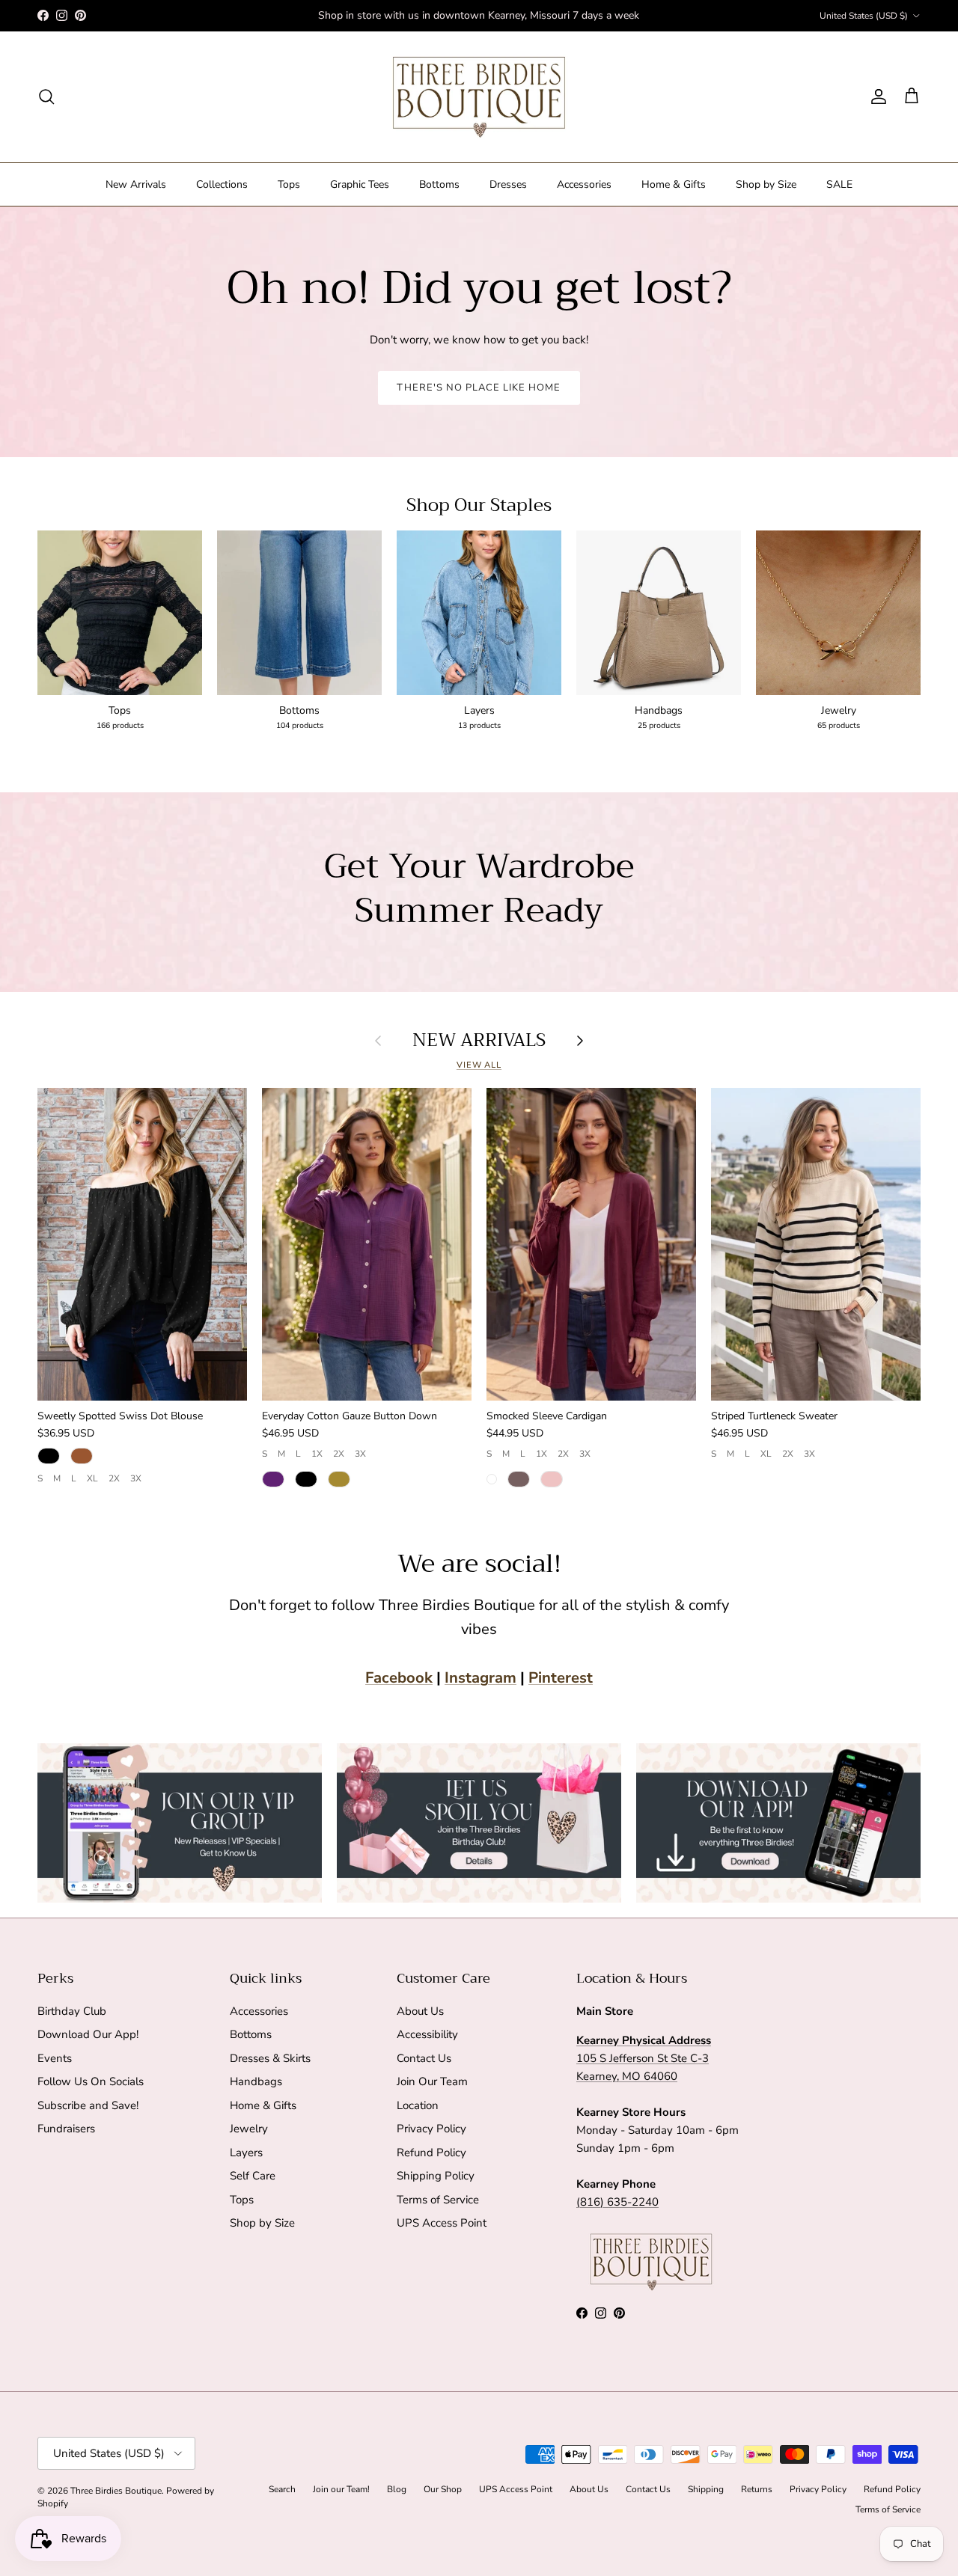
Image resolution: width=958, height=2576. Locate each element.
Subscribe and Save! (88, 2105)
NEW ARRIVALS (479, 1040)
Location (418, 2105)
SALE (839, 184)
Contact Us (424, 2058)
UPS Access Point (442, 2223)
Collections (222, 184)
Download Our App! (88, 2034)
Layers (246, 2153)
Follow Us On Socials (91, 2081)
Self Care (253, 2176)
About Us (420, 2011)
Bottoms (439, 184)
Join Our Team (432, 2081)
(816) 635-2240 (617, 2202)
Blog (397, 2489)
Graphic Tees (360, 184)
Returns (757, 2489)
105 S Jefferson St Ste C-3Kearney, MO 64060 (644, 2058)
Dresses (508, 184)
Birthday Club (72, 2011)
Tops (289, 184)
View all (479, 1065)
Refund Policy (431, 2153)
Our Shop (443, 2489)
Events (55, 2058)
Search (282, 2489)
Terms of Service (438, 2200)
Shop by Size (766, 184)
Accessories (584, 184)
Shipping (706, 2489)
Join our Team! (341, 2489)
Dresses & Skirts (270, 2058)
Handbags (256, 2081)
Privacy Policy (431, 2129)
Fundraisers (66, 2129)
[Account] (876, 97)
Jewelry (249, 2129)
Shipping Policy (436, 2176)
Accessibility (427, 2034)
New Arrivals (136, 184)
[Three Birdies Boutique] (479, 97)
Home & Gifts (674, 184)
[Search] (46, 97)
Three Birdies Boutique (116, 2491)
